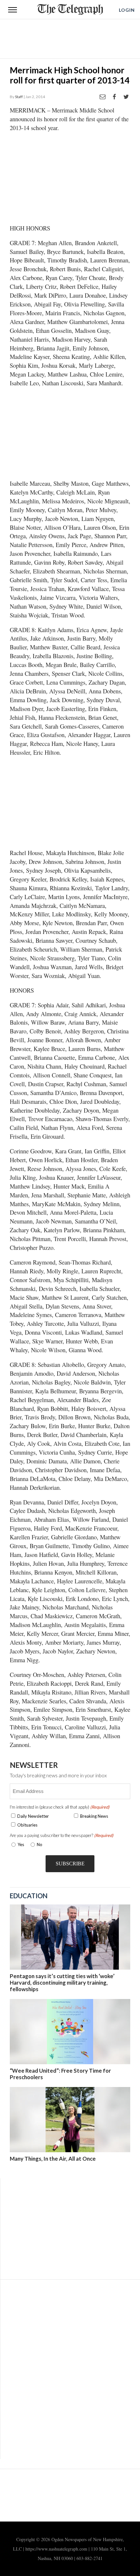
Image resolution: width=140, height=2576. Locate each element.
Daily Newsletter (33, 1816)
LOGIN (127, 10)
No (40, 1844)
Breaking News (94, 1816)
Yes (20, 1844)
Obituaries (27, 1825)
